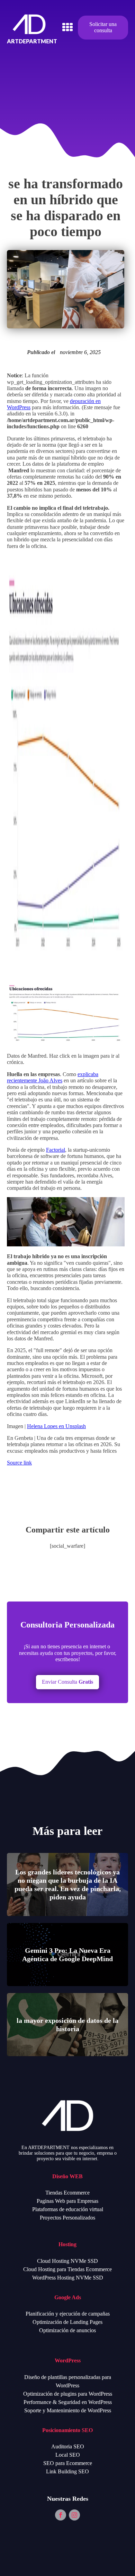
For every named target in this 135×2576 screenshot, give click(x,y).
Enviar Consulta (67, 1682)
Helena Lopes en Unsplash (56, 1426)
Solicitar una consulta (103, 27)
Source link (19, 1463)
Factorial (56, 1150)
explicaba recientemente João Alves (53, 1077)
